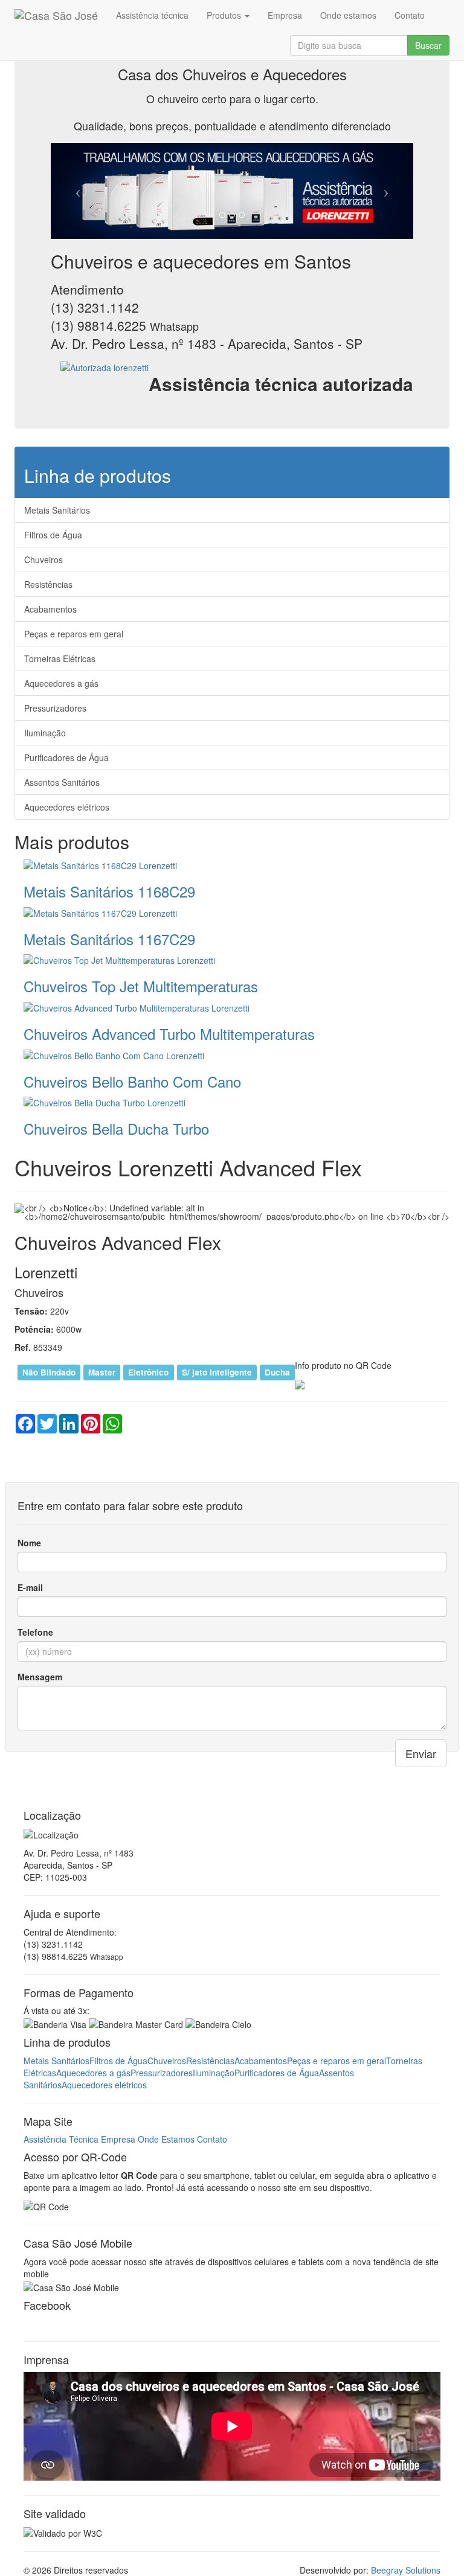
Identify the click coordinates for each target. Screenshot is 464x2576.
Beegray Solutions (406, 2570)
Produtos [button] (225, 15)
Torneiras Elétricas (60, 658)
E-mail (30, 1587)
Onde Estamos (166, 2139)
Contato (410, 15)
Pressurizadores (55, 708)
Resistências (48, 584)
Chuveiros (43, 560)
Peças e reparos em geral (74, 634)
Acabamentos (50, 609)
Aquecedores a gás (61, 683)
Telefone (35, 1632)
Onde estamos (348, 15)
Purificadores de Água (66, 757)
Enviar (421, 1753)
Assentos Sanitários (62, 782)
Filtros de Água (53, 535)
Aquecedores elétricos (67, 807)
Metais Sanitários (57, 510)
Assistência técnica (152, 15)
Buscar (428, 45)
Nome (29, 1543)
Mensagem (40, 1677)
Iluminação (45, 733)
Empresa (285, 15)
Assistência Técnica (61, 2139)
